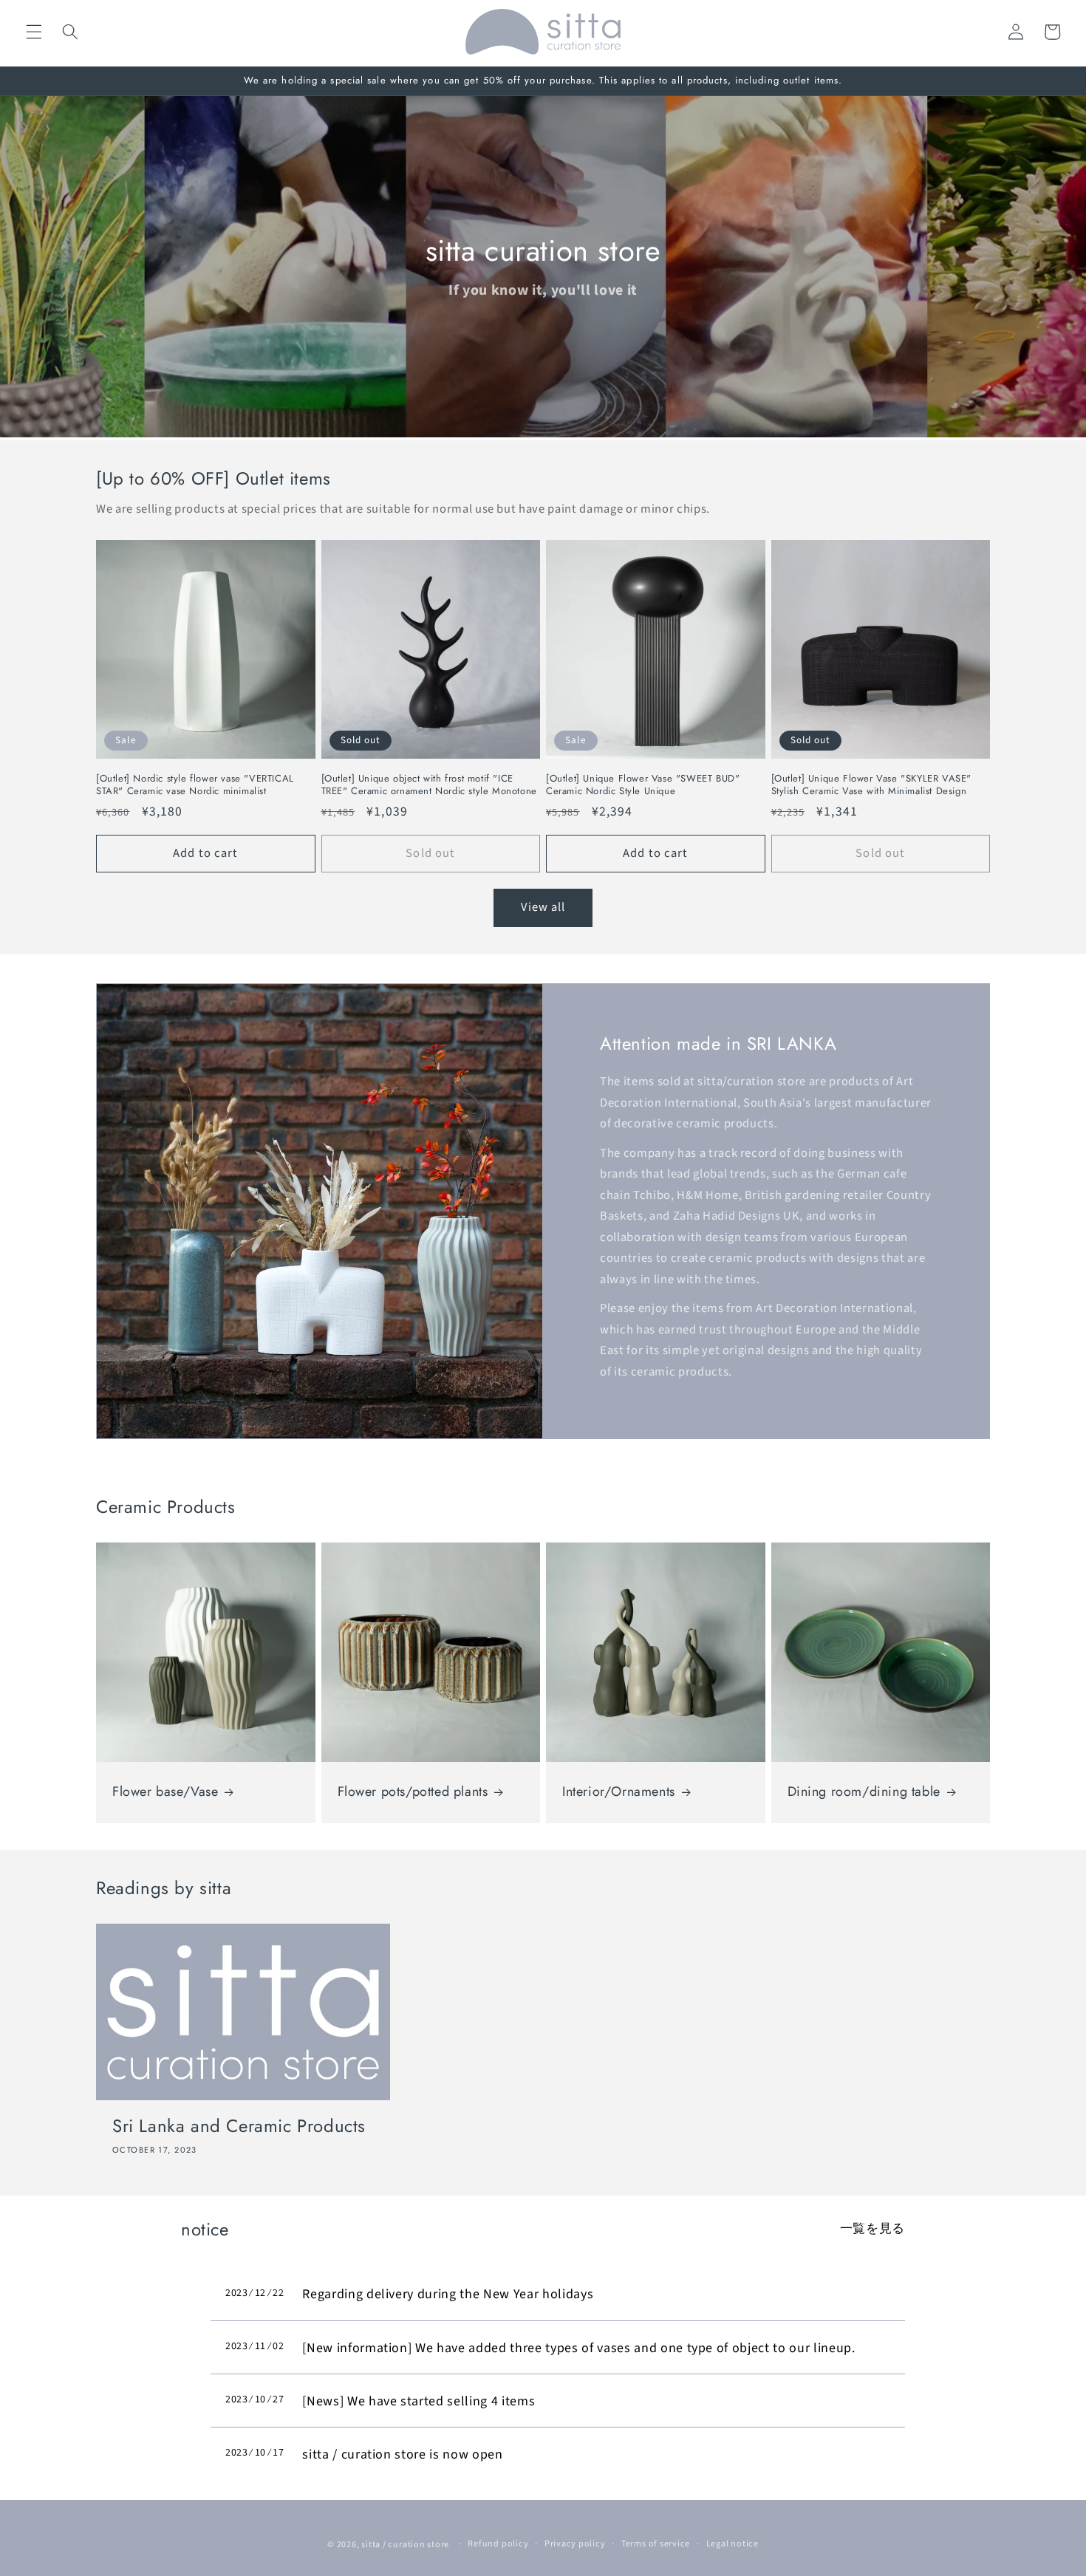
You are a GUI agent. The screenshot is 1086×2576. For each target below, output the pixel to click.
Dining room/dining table (864, 1792)
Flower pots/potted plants (413, 1792)
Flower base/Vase (165, 1792)
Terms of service (656, 2544)
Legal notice (732, 2544)
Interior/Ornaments (619, 1792)
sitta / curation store (405, 2545)
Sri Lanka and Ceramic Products (239, 2126)
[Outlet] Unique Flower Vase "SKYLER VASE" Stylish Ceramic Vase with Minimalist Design (872, 785)
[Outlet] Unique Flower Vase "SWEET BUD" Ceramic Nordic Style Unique (643, 785)
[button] (34, 32)
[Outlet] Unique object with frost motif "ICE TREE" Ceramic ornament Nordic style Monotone (429, 785)
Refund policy (498, 2544)
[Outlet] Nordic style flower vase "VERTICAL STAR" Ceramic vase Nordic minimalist (195, 785)
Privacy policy (575, 2544)
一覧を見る (872, 2229)
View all (543, 907)
